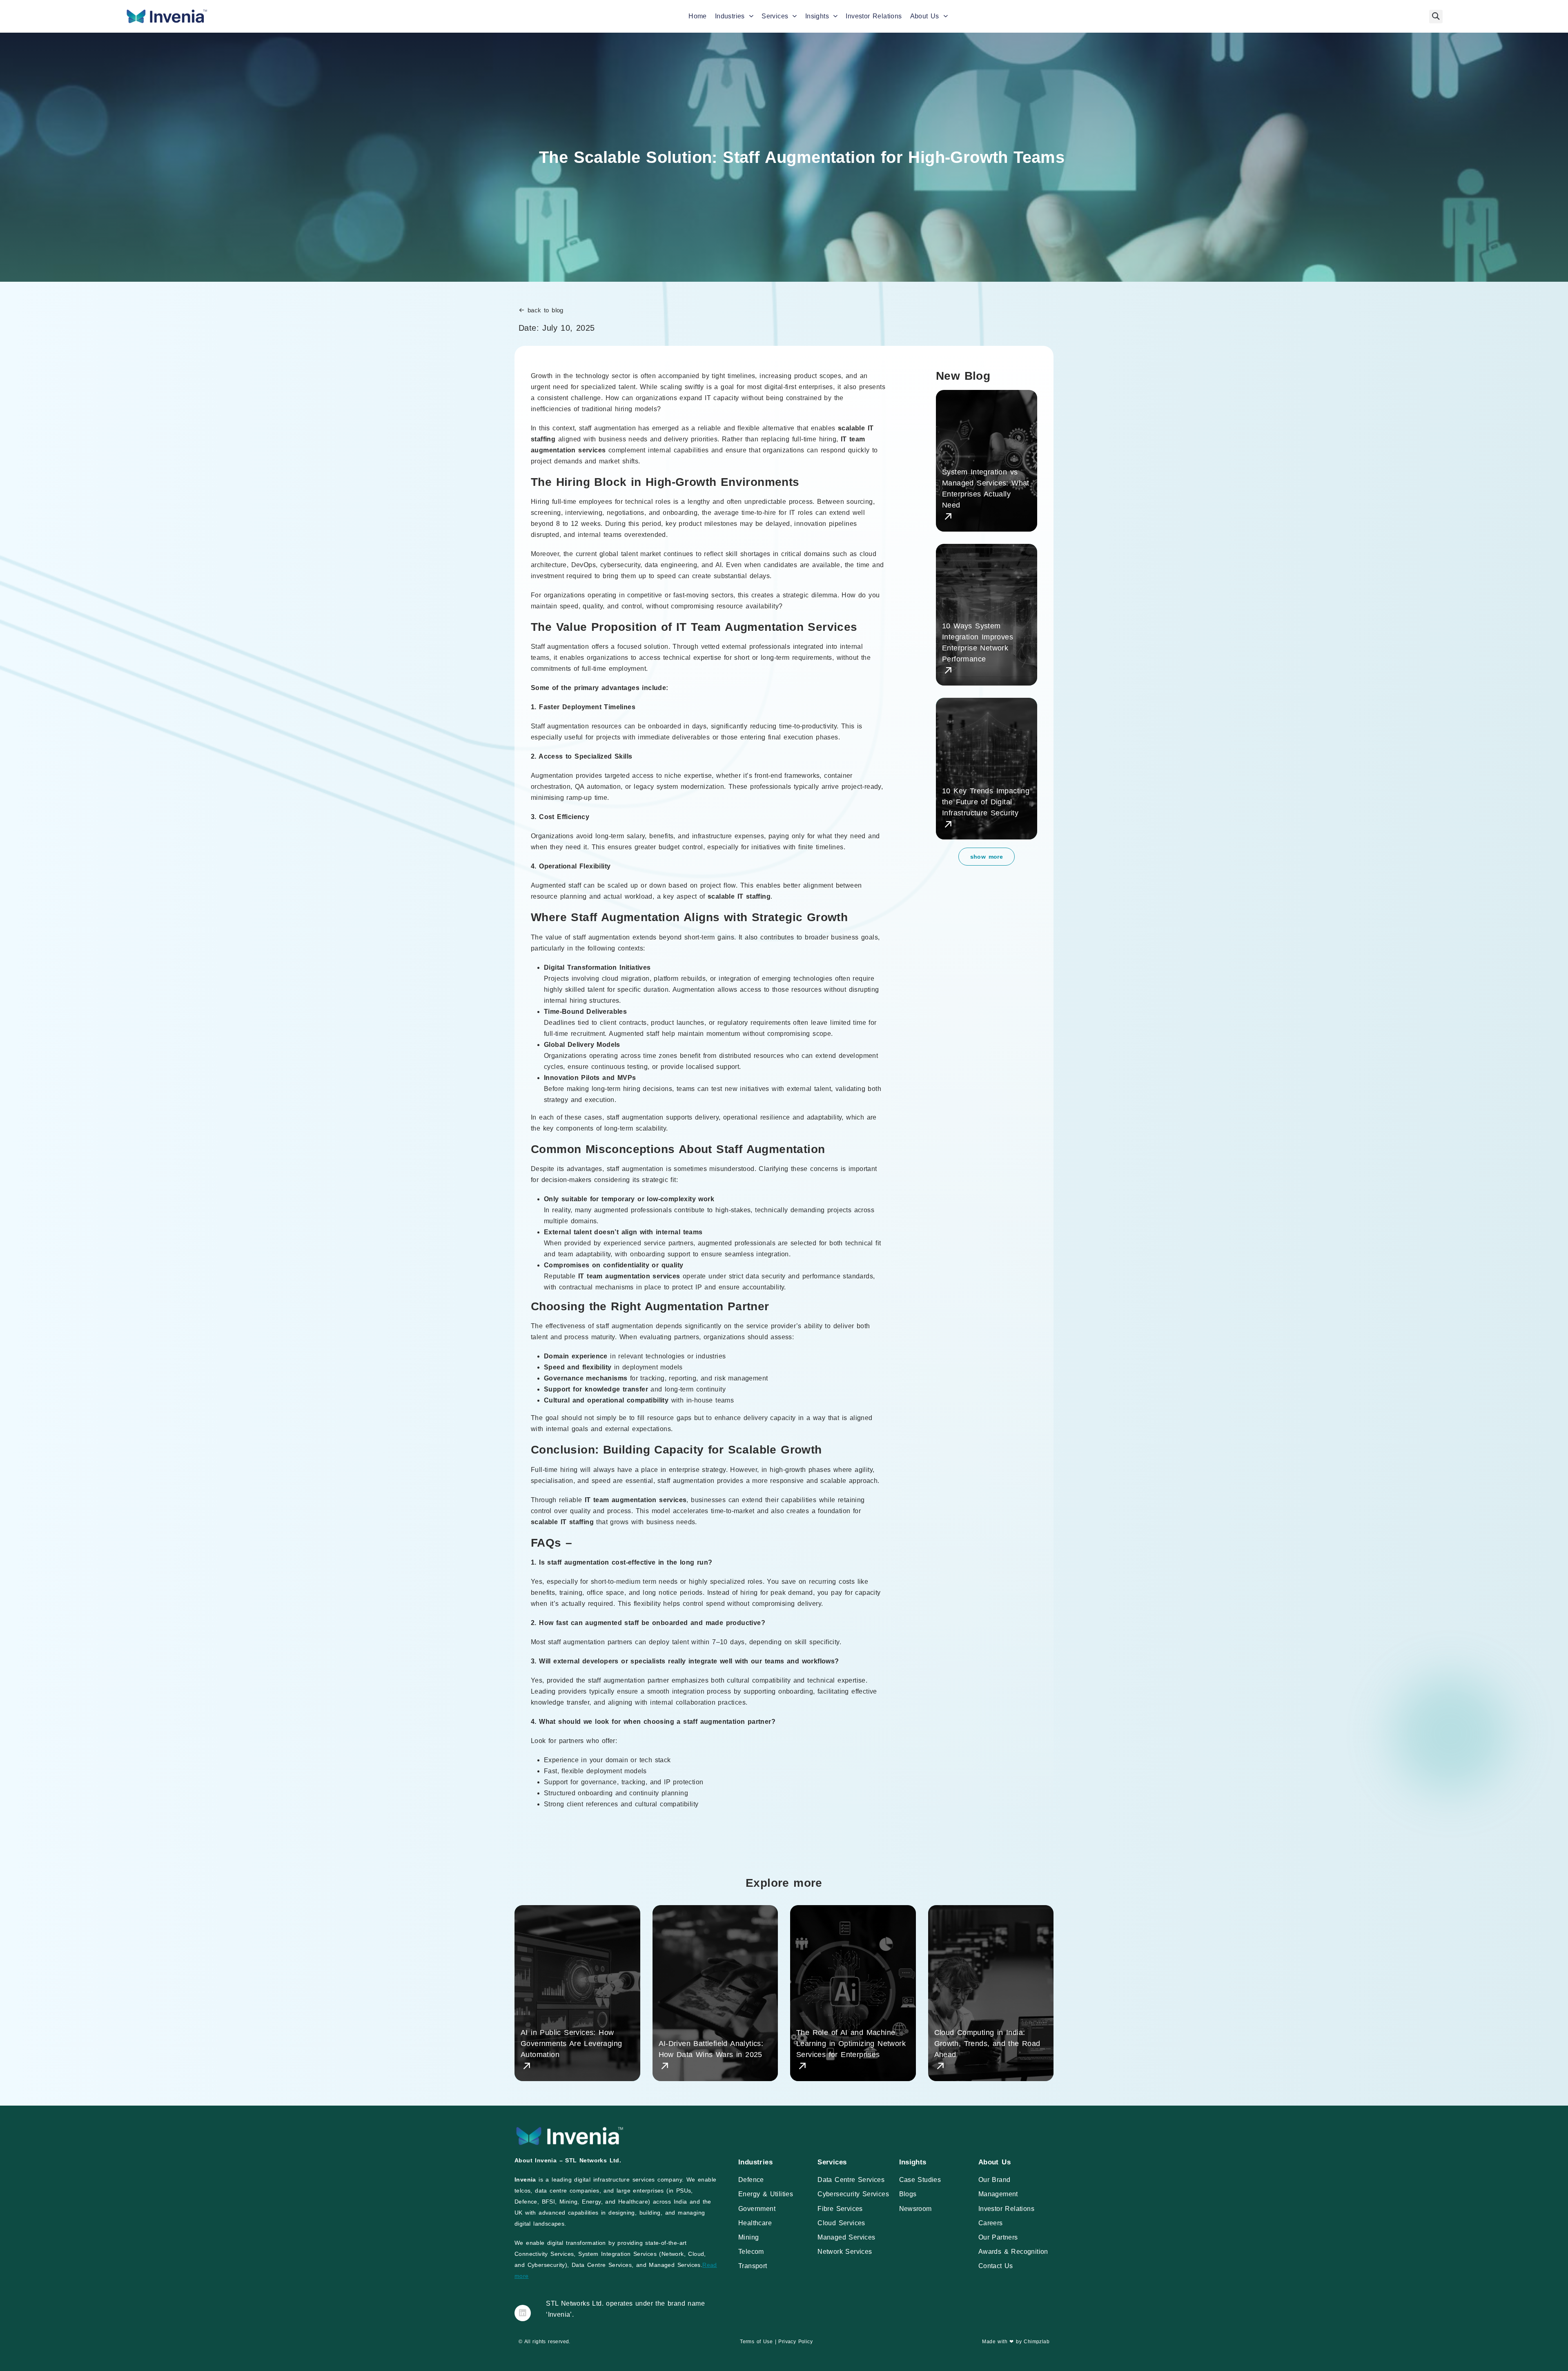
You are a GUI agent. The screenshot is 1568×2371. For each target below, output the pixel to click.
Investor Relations (874, 16)
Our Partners (998, 2237)
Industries (730, 16)
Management (998, 2194)
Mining (748, 2237)
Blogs (908, 2194)
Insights (817, 16)
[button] (1436, 17)
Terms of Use (756, 2342)
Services (775, 16)
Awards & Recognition (1013, 2252)
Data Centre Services (851, 2180)
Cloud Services (841, 2223)
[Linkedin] (523, 2313)
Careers (991, 2223)
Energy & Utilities (766, 2194)
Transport (753, 2266)
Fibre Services (840, 2209)
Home (698, 16)
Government (757, 2209)
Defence (751, 2180)
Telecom (751, 2252)
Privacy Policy (795, 2342)
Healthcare (755, 2223)
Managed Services (846, 2237)
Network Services (845, 2252)
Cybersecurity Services (853, 2194)
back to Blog (546, 310)
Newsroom (915, 2209)
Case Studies (920, 2180)
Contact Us (996, 2266)
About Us (925, 16)
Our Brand (994, 2180)
